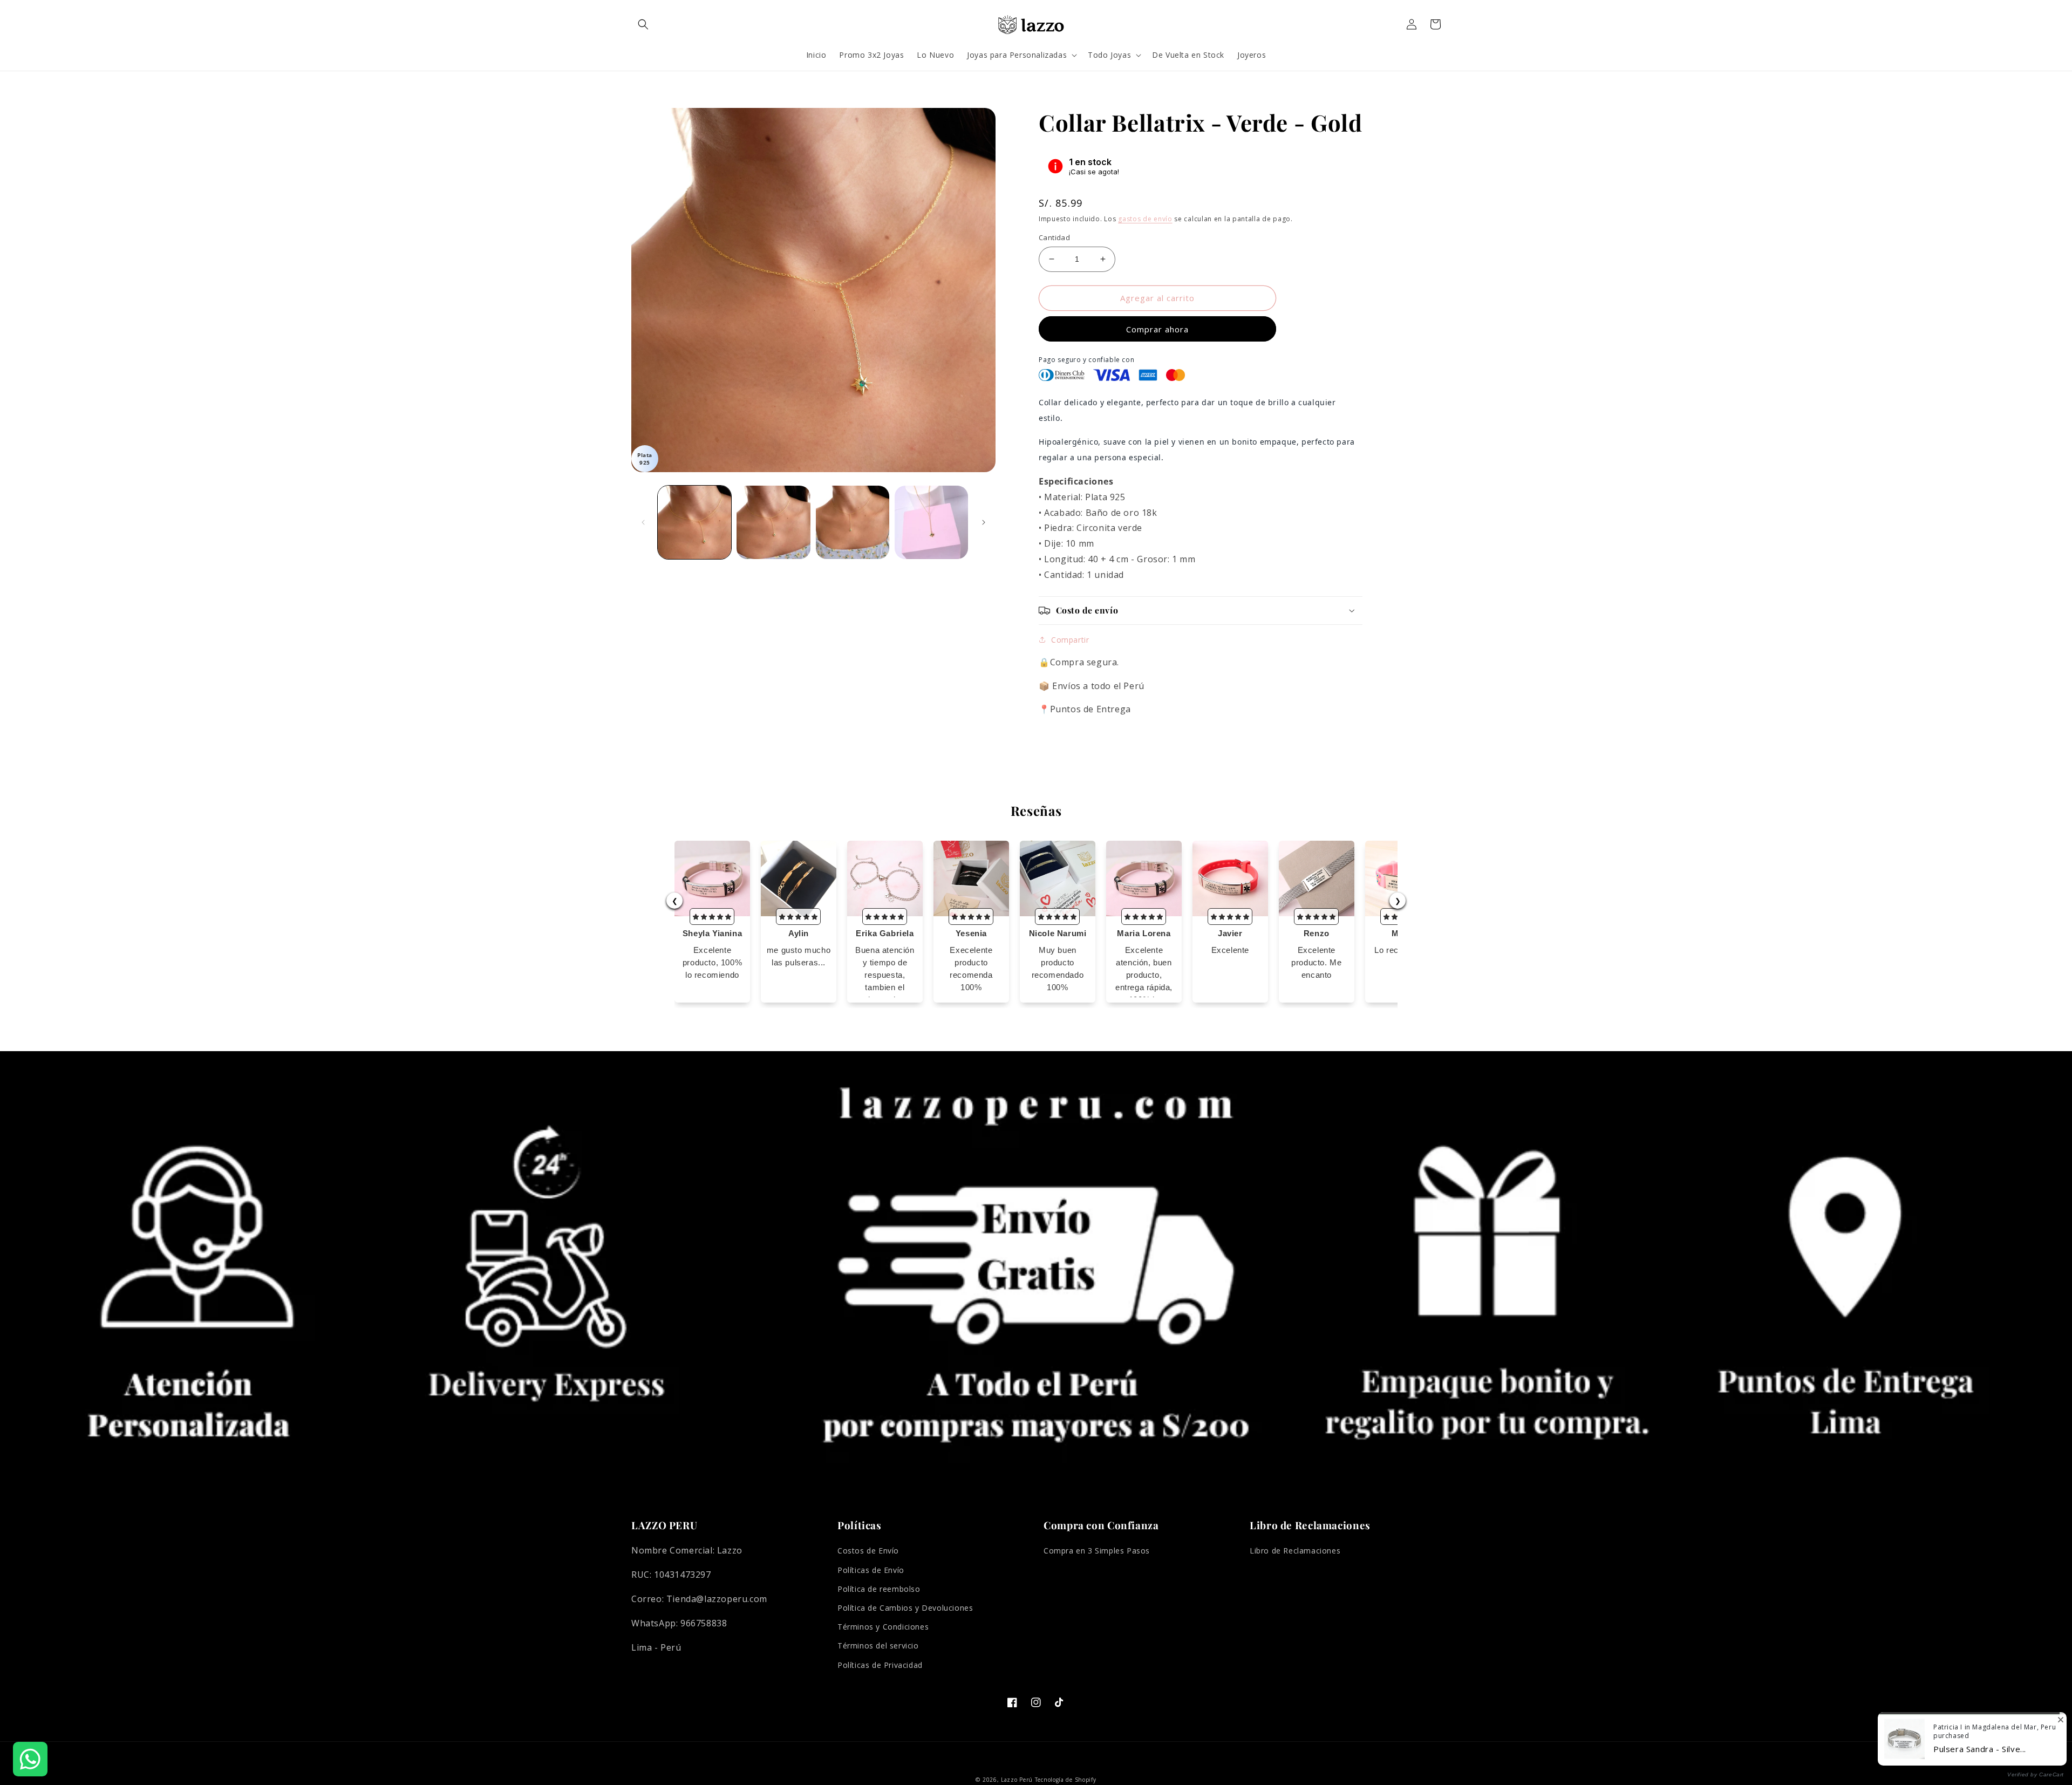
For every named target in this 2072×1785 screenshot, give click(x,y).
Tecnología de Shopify (1066, 1780)
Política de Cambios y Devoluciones (905, 1608)
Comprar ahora (1157, 329)
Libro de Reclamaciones (1295, 1551)
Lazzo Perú (1017, 1780)
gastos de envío (1145, 219)
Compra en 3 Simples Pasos (1097, 1551)
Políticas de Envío (871, 1570)
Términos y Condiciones (883, 1627)
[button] (643, 24)
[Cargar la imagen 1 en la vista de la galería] (694, 522)
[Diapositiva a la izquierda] (643, 522)
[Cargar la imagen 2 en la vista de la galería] (773, 522)
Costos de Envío (868, 1551)
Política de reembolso (879, 1589)
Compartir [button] (1070, 640)
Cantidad (1054, 237)
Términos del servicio (878, 1646)
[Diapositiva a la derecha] (984, 522)
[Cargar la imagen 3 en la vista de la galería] (853, 522)
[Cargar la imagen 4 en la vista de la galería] (931, 522)
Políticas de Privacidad (880, 1665)
